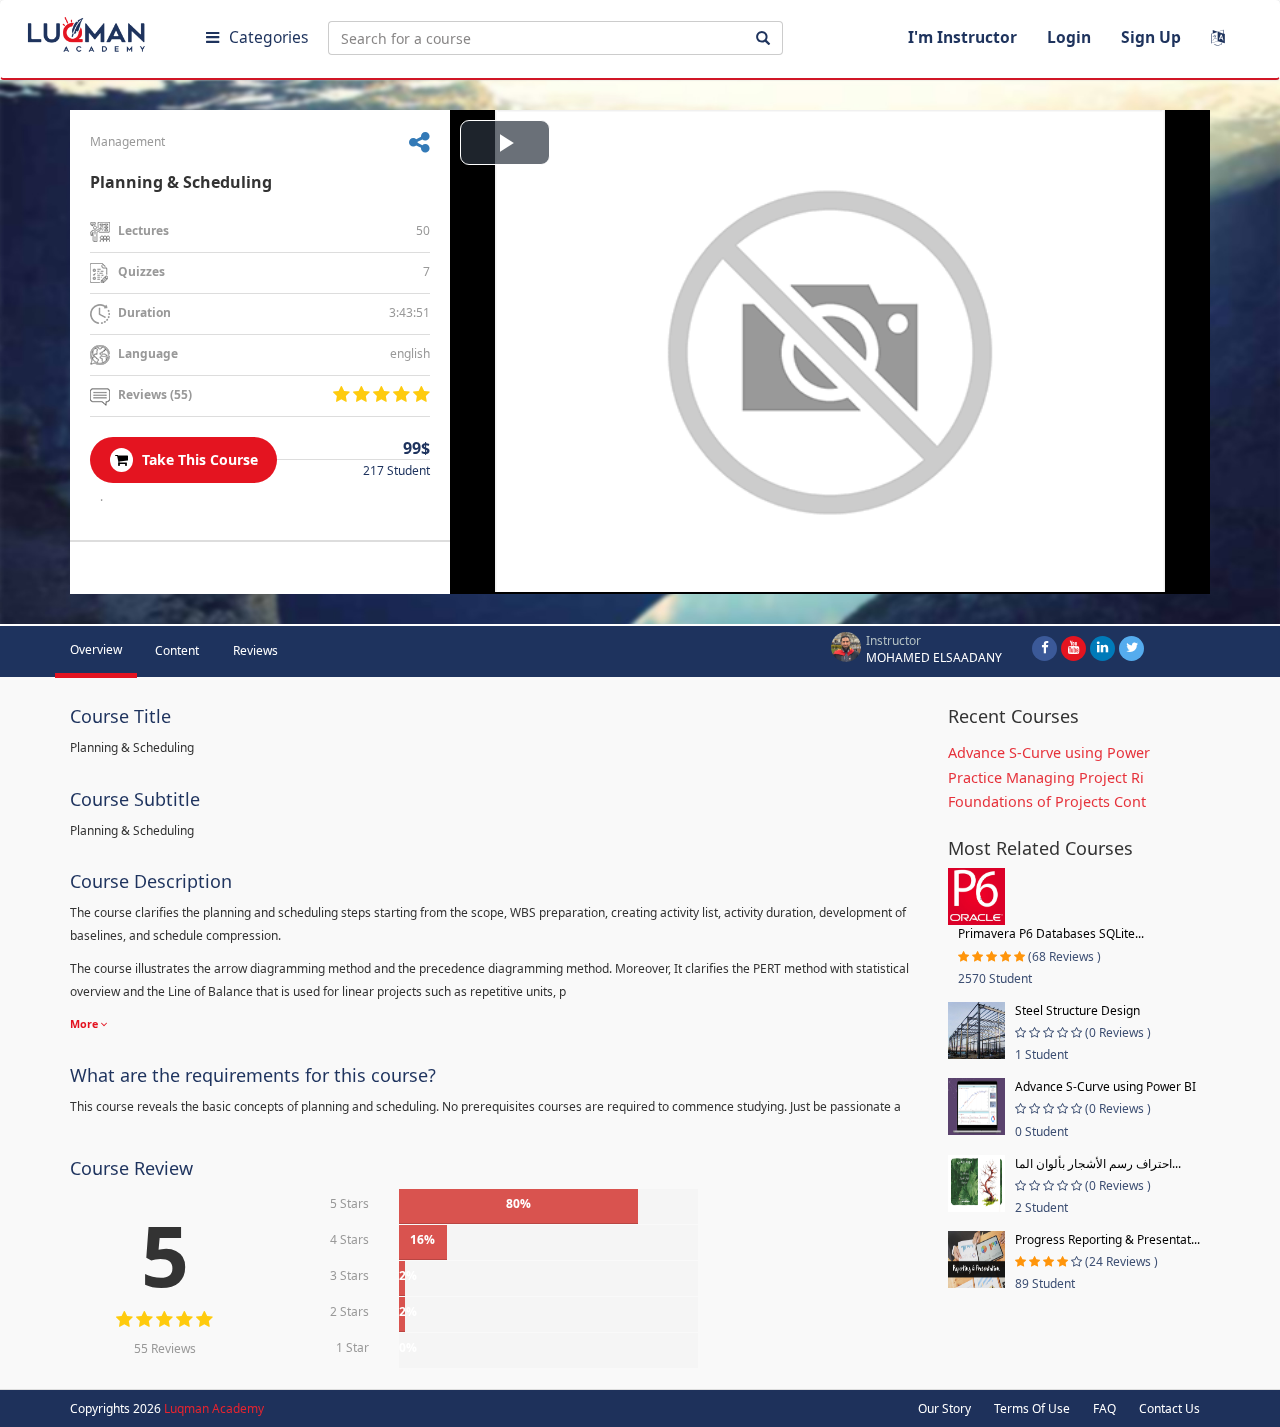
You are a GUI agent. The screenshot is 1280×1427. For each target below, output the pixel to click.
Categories (268, 37)
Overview (96, 649)
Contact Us (1169, 1408)
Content (177, 650)
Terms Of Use (1032, 1408)
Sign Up (1151, 37)
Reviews (255, 650)
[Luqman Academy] (101, 30)
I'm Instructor (962, 37)
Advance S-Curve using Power (1049, 752)
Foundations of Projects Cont (1047, 801)
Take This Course (198, 459)
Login (1069, 37)
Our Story (944, 1408)
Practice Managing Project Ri (1046, 777)
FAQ (1104, 1408)
